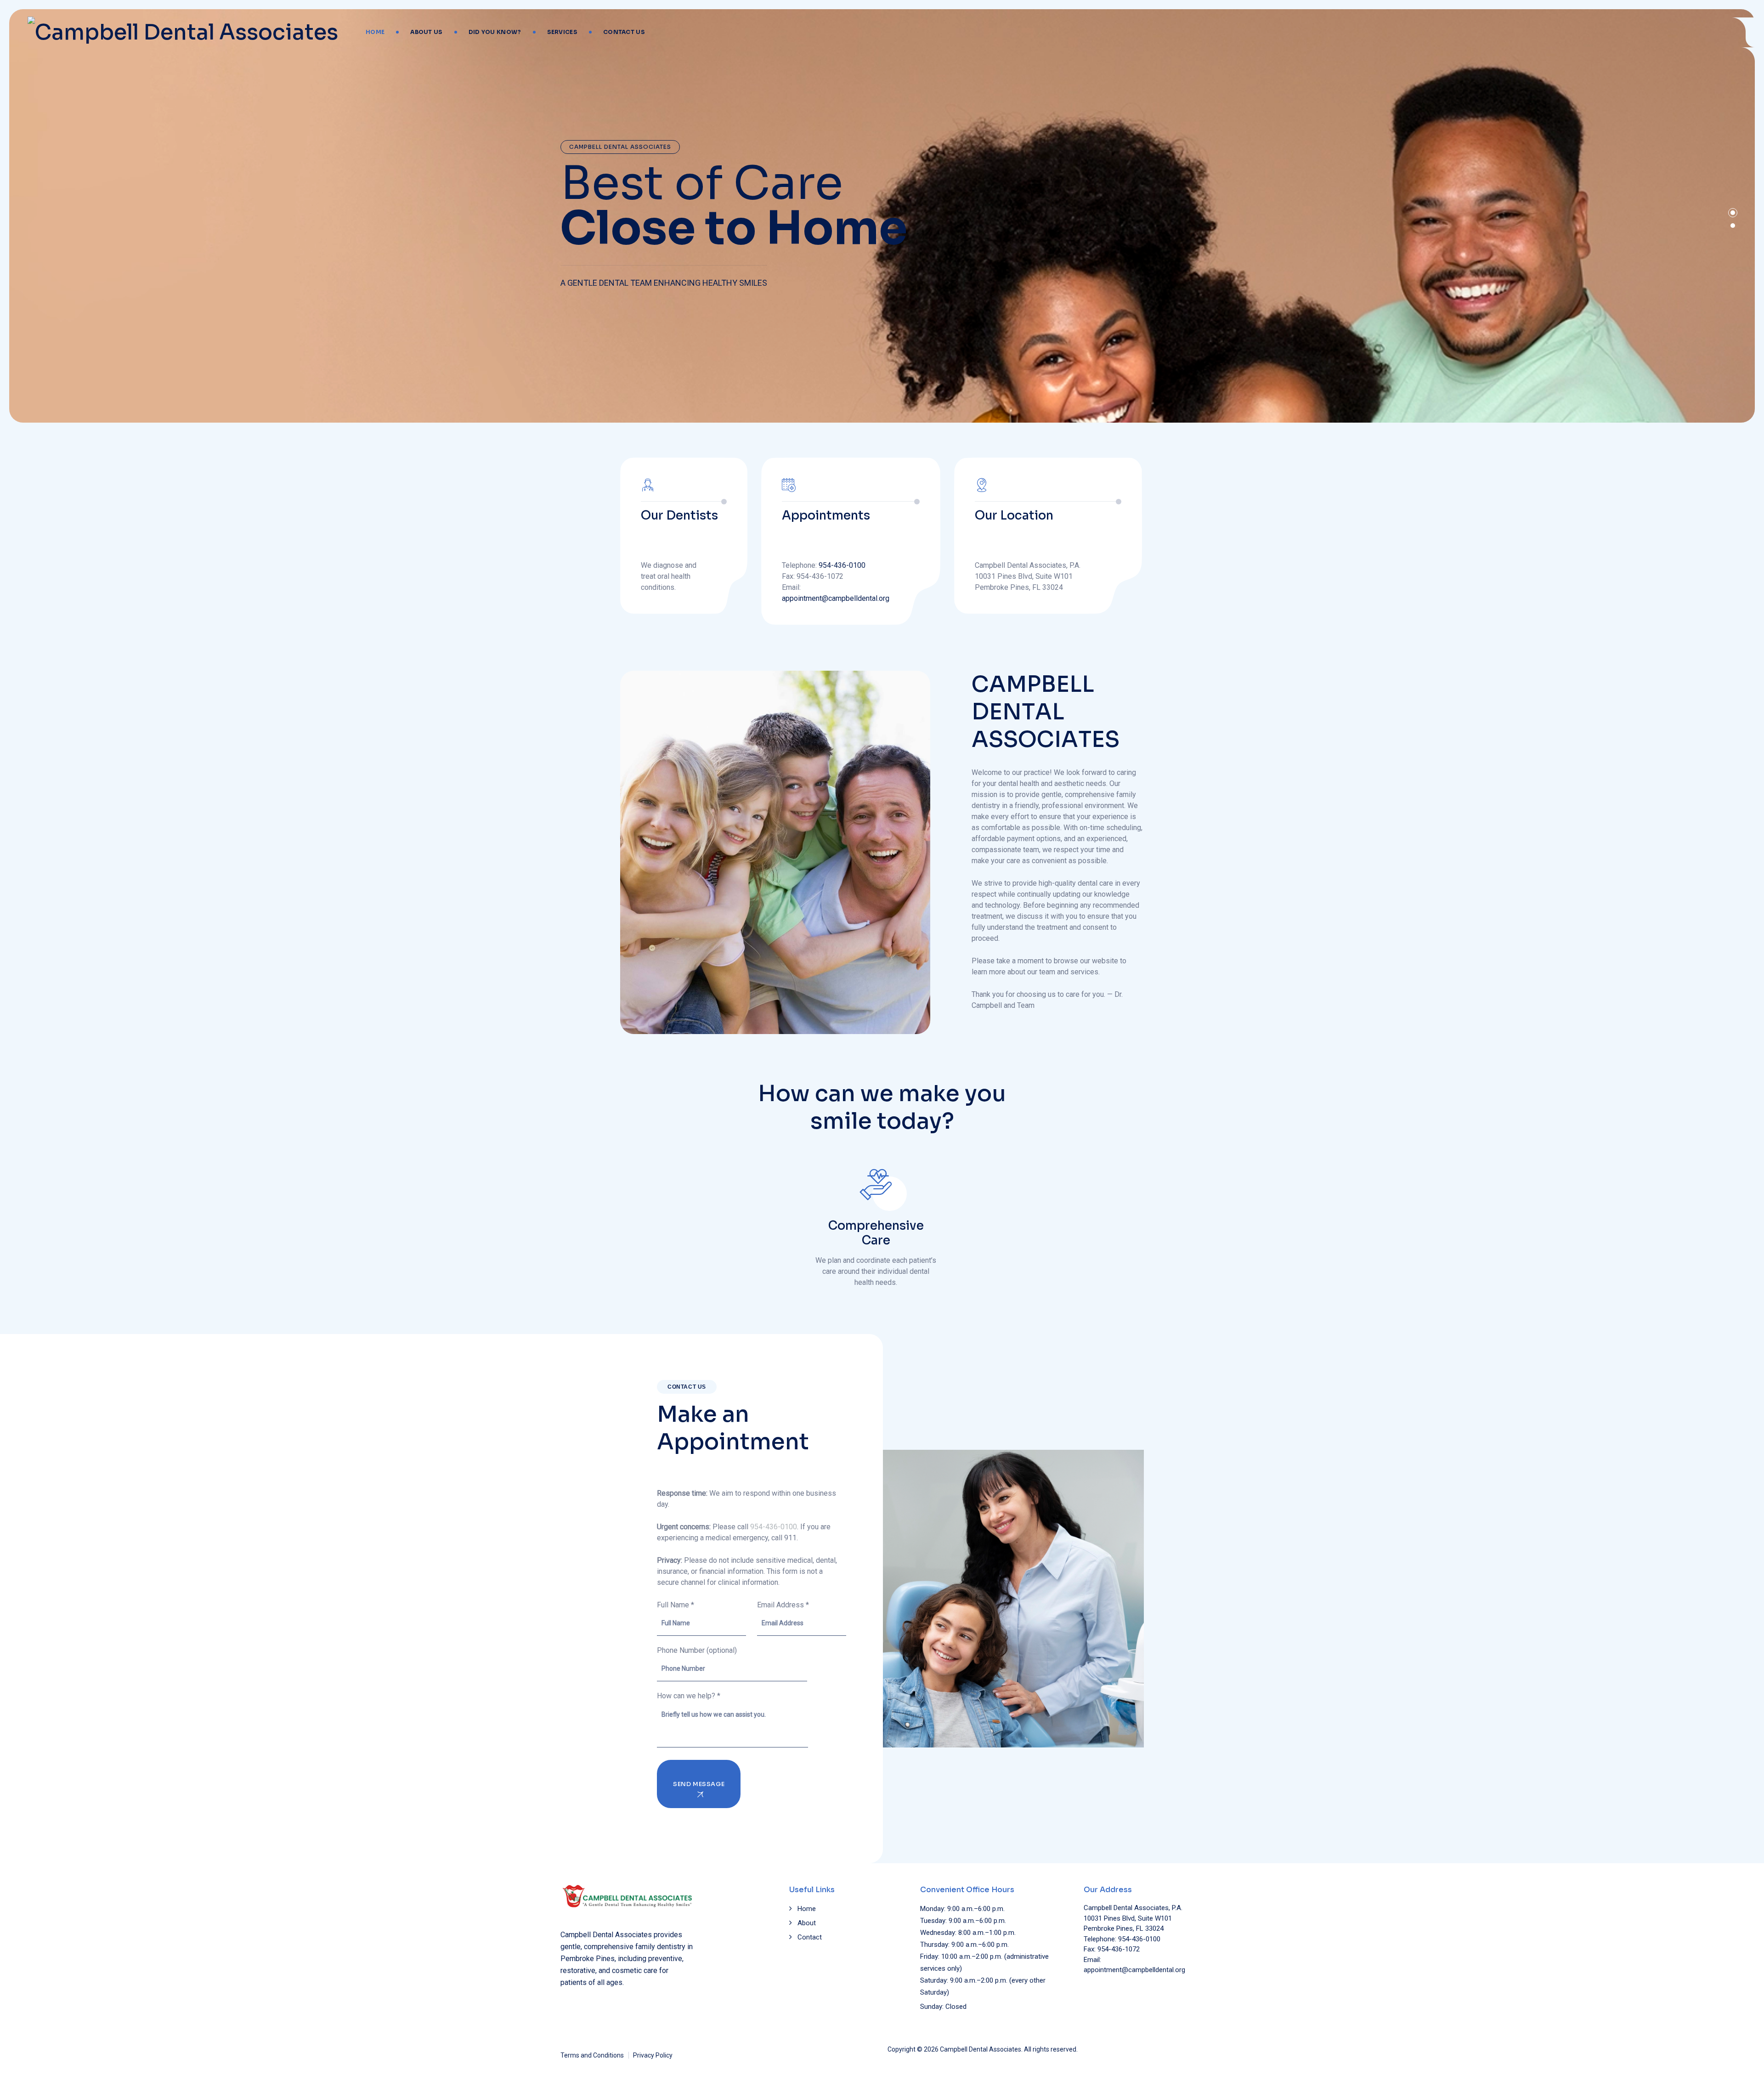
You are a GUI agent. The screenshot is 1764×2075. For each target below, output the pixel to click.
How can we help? (689, 1696)
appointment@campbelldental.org (836, 598)
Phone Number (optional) (697, 1650)
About (807, 1923)
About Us (426, 32)
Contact (810, 1937)
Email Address (783, 1605)
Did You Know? (495, 32)
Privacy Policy (653, 2055)
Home (375, 32)
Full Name (676, 1605)
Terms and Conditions (592, 2055)
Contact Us (624, 32)
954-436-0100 (842, 565)
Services (562, 32)
